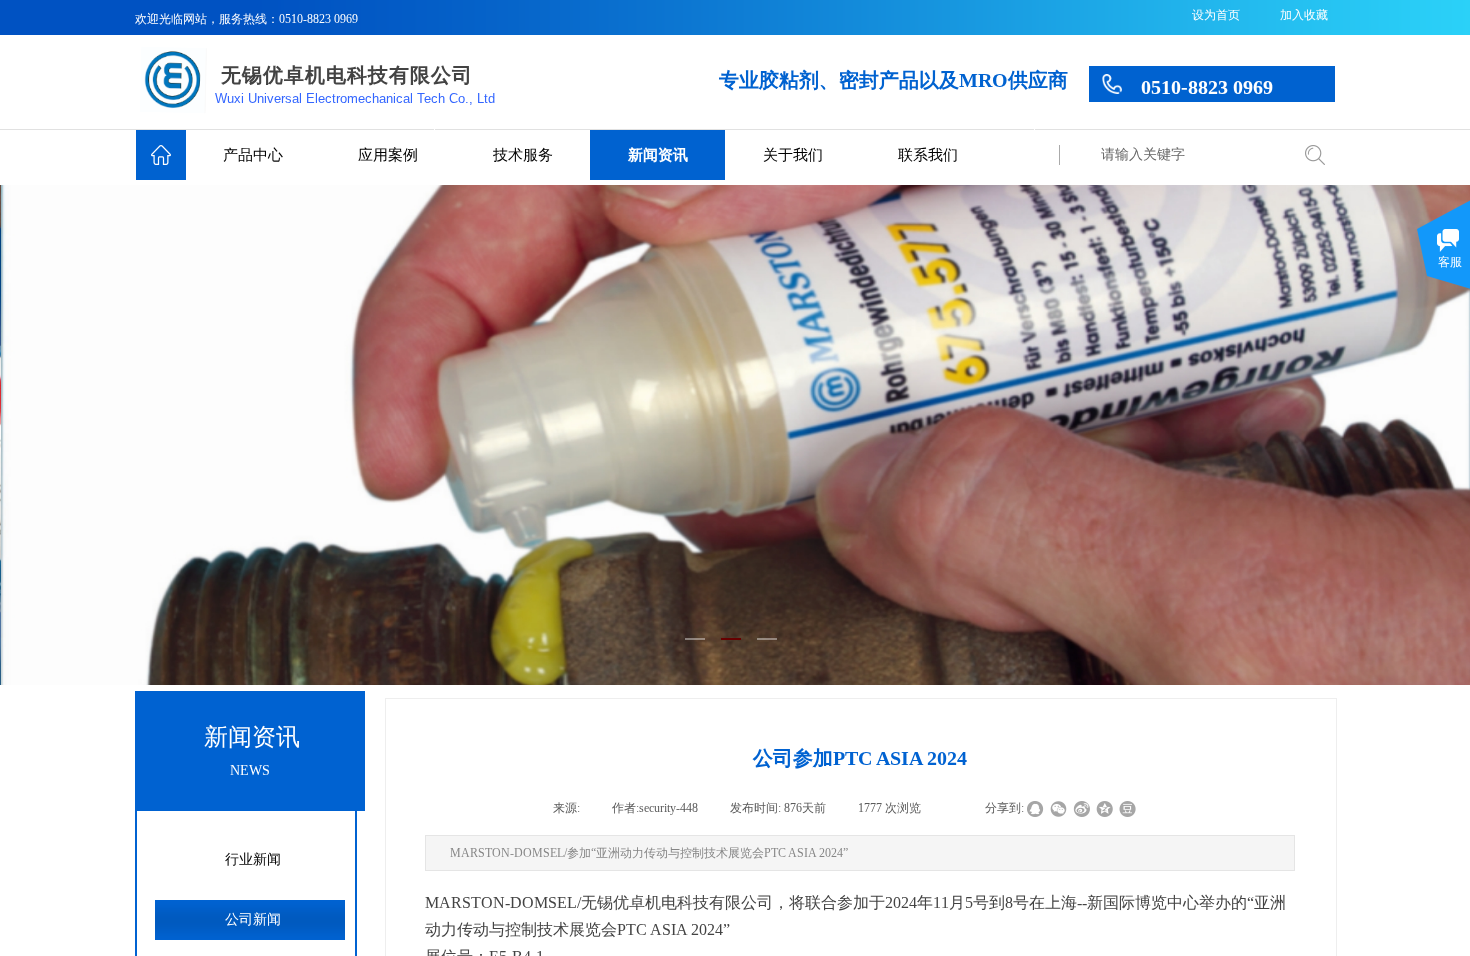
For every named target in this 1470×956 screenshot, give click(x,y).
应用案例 (388, 155)
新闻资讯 (658, 155)
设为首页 (1216, 15)
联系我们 (928, 155)
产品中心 (253, 155)
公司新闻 (253, 919)
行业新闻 (253, 859)
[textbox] (1187, 155)
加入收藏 (1304, 15)
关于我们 (793, 155)
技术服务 (523, 155)
